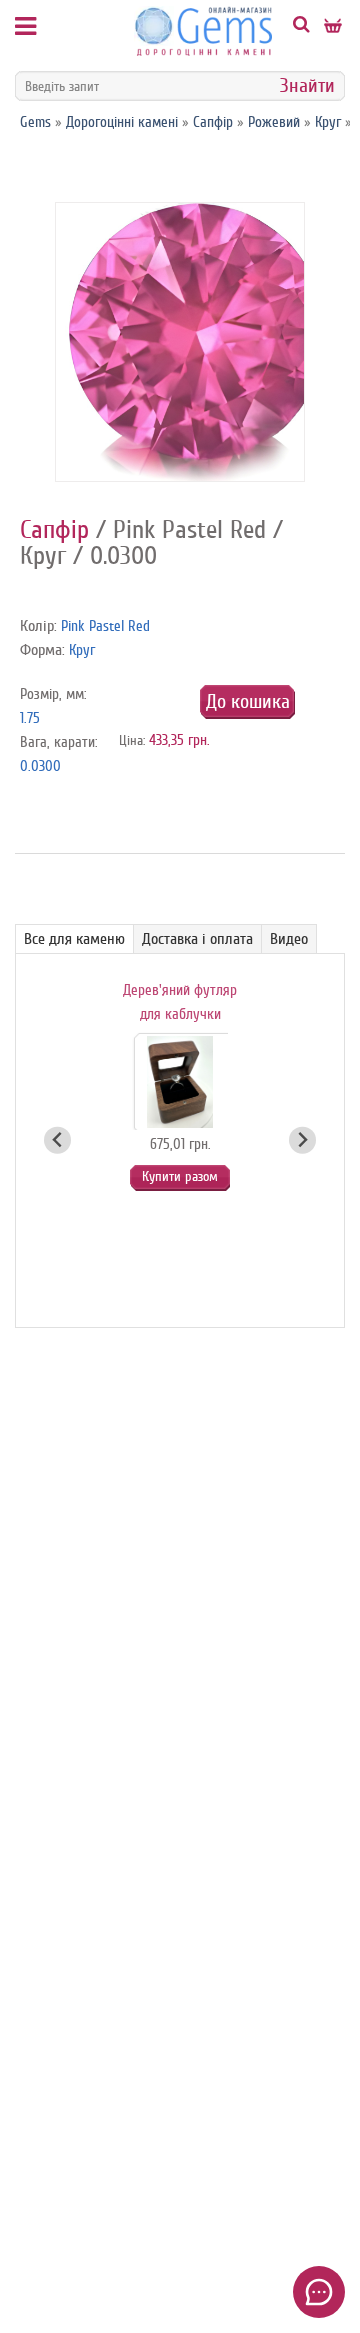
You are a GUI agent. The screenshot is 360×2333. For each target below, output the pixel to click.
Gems (35, 122)
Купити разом (180, 1176)
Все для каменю (74, 939)
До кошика (248, 701)
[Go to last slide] (57, 1140)
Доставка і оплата (197, 939)
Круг (328, 122)
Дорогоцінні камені (122, 122)
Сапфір (213, 122)
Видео (289, 939)
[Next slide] (302, 1140)
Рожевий (274, 122)
